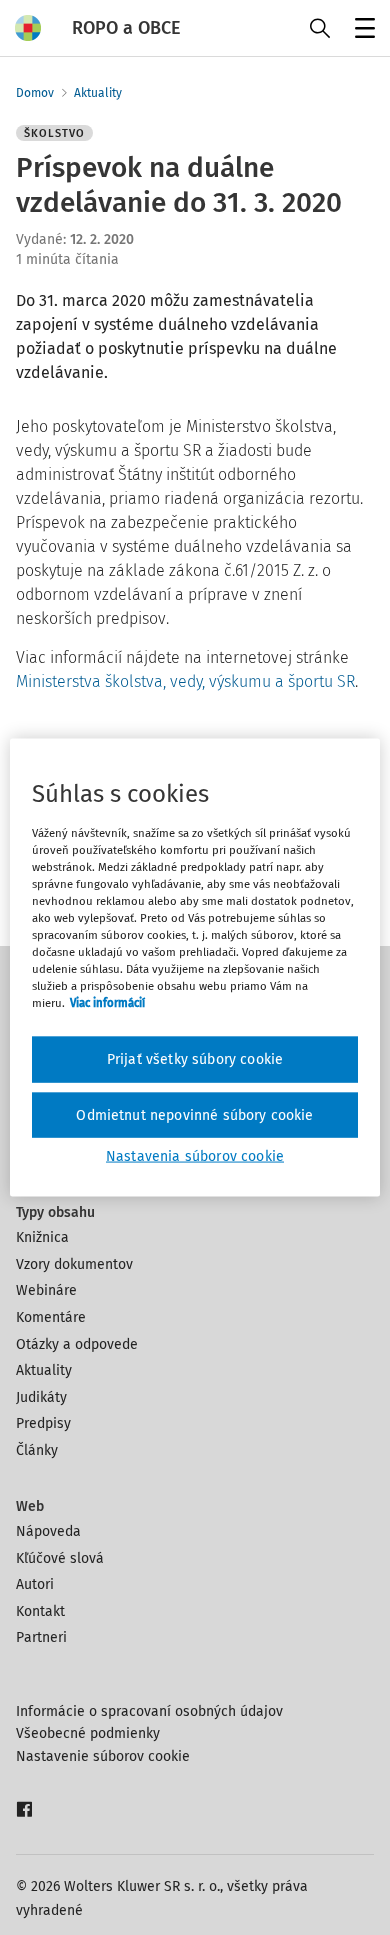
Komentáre (51, 1317)
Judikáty (41, 1397)
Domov (35, 93)
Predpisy (43, 1423)
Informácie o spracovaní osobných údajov (149, 1711)
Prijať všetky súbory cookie (195, 1059)
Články (37, 1450)
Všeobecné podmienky (88, 1733)
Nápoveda (48, 1531)
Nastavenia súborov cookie (195, 1156)
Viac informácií (107, 1003)
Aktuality (98, 93)
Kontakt (40, 1611)
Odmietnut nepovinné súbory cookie (194, 1114)
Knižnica (42, 1237)
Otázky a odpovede (77, 1344)
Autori (35, 1584)
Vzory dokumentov (74, 1264)
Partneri (41, 1637)
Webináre (46, 1290)
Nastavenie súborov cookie (103, 1756)
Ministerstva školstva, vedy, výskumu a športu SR (185, 681)
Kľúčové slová (60, 1558)
